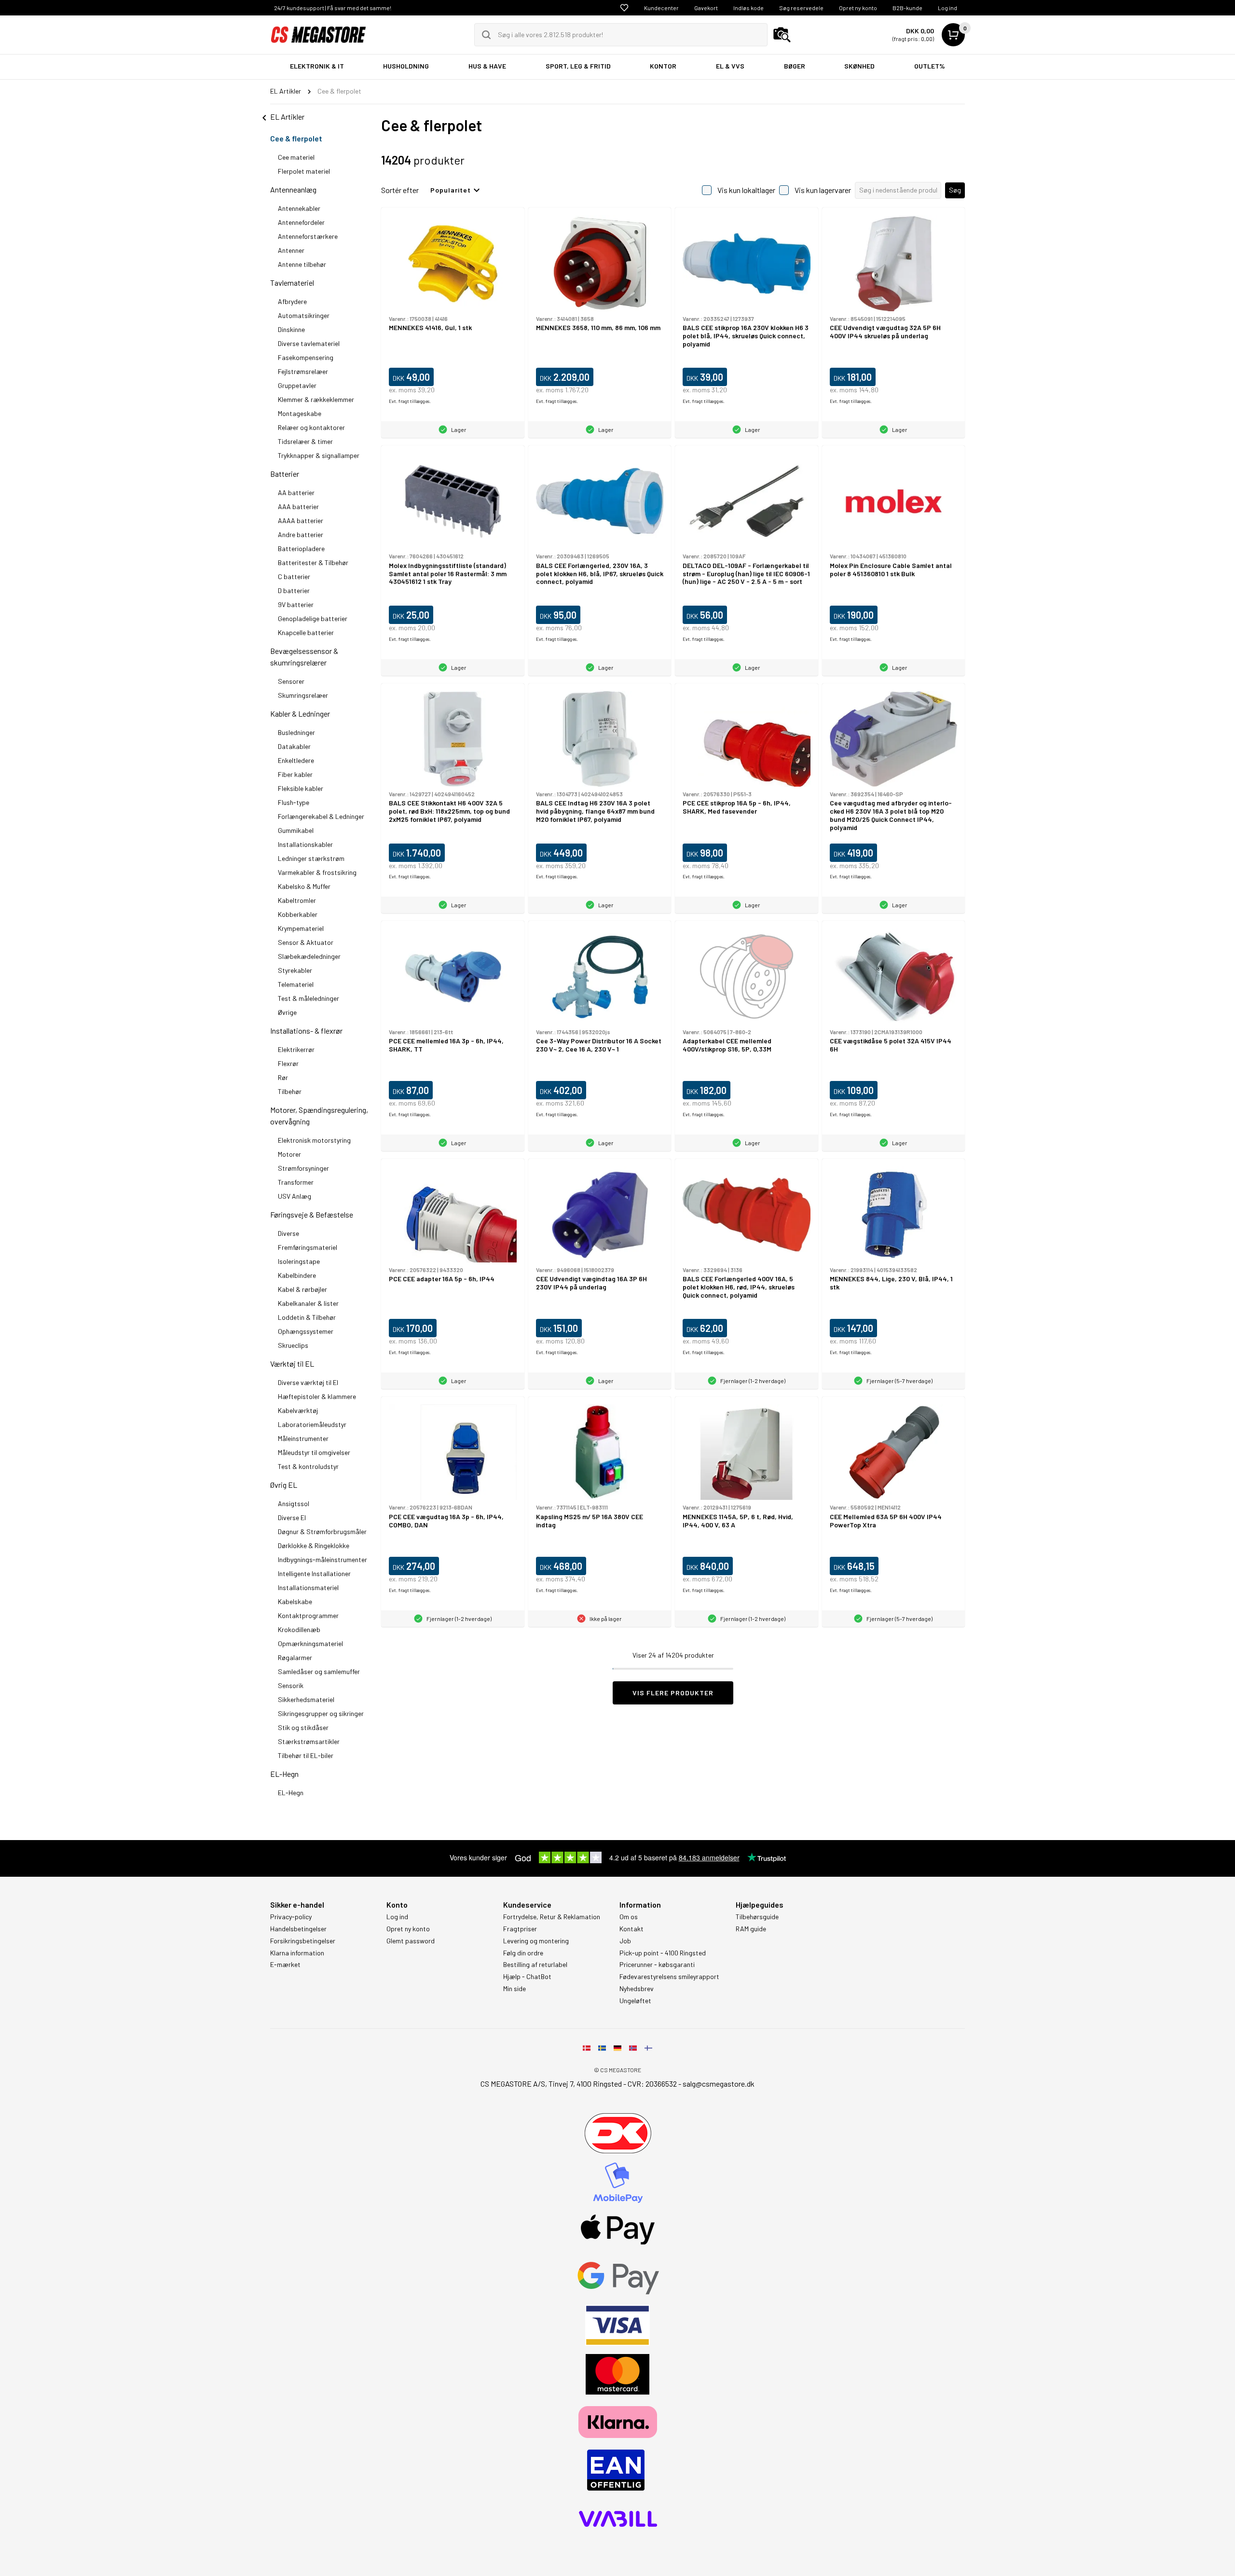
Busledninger (296, 732)
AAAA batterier (301, 520)
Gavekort (706, 8)
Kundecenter (661, 8)
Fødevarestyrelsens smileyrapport (669, 1977)
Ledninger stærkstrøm (311, 858)
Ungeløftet (635, 2001)
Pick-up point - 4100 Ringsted (663, 1953)
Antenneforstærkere (308, 236)
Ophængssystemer (306, 1331)
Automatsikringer (304, 315)
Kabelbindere (297, 1275)
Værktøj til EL (292, 1364)
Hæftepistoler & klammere (317, 1396)
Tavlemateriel (292, 283)
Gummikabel (296, 830)
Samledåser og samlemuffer (319, 1671)
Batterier (285, 474)
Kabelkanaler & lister (308, 1303)
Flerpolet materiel (304, 171)
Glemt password (411, 1941)
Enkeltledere (296, 760)
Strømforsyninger (303, 1168)
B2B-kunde (907, 8)
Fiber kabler (295, 774)
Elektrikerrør (296, 1049)
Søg (955, 190)
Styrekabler (295, 970)
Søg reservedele (801, 8)
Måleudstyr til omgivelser (314, 1452)
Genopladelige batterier (313, 618)
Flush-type (294, 802)
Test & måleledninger (309, 998)
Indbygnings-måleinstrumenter (322, 1559)
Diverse (288, 1233)
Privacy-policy (291, 1917)
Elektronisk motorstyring (314, 1140)
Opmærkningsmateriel (310, 1643)
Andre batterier (301, 534)
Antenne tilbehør (302, 264)
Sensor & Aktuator (306, 942)
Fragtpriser (520, 1929)
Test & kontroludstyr (308, 1466)
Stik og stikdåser (303, 1727)
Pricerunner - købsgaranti (657, 1965)
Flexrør (288, 1063)
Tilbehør (290, 1091)
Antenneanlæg (293, 189)
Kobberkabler (298, 914)
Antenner (291, 250)
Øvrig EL (284, 1485)
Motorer (290, 1154)
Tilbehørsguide (757, 1917)
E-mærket (285, 1965)
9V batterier (296, 604)
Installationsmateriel (308, 1587)
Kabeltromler (297, 900)
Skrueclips (293, 1345)
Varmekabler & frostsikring (317, 872)
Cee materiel (296, 157)
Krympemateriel (301, 928)
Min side (515, 1989)
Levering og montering (536, 1941)
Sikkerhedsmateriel (306, 1699)
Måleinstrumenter (303, 1438)
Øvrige (287, 1012)
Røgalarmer (295, 1657)
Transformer (296, 1182)
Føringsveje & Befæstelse (312, 1214)
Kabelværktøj (298, 1410)
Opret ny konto (858, 8)
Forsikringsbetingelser (303, 1941)
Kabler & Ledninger (300, 713)
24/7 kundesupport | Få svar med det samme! (333, 8)
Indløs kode (748, 8)
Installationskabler (305, 844)
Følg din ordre (523, 1953)
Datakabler (294, 746)
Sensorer (291, 681)
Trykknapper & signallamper (319, 455)
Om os (629, 1917)
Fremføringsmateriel (308, 1247)
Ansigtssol (294, 1503)
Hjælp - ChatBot (527, 1977)
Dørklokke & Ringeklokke (314, 1545)
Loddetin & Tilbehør (307, 1317)
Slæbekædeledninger (309, 956)
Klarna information (297, 1953)
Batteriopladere (301, 548)
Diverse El (292, 1517)
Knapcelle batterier (306, 632)
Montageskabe (300, 413)
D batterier (294, 590)
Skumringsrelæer (303, 695)
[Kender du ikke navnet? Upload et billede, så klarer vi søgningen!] (782, 35)
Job (625, 1941)
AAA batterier (298, 506)
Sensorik (291, 1685)
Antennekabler (299, 208)
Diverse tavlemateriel (309, 343)
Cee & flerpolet (296, 138)
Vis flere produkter (673, 1693)
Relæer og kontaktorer (311, 427)
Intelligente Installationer (314, 1573)
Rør (283, 1077)
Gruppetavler (297, 385)
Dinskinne (291, 329)
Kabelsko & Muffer (304, 886)
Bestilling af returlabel (535, 1965)
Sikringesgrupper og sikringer (321, 1713)
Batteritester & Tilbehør (313, 562)
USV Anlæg (295, 1196)
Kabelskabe (295, 1601)
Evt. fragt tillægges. (410, 401)
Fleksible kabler (301, 788)
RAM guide (751, 1929)
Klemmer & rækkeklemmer (316, 399)
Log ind (947, 8)
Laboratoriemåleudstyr (312, 1424)
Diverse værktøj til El (308, 1382)
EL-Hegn (284, 1774)
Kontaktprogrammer (308, 1615)
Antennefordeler (301, 222)
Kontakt (631, 1929)
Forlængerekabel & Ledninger (321, 816)
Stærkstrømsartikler (309, 1741)
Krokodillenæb (299, 1629)
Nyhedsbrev (637, 1989)
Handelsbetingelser (298, 1929)
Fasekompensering (306, 357)
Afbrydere (292, 301)
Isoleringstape (299, 1261)
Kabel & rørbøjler (302, 1289)
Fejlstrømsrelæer (303, 371)
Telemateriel (296, 984)
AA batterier (296, 492)
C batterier (294, 576)
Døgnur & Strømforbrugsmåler (322, 1531)
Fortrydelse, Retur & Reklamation (552, 1917)
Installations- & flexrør (306, 1031)
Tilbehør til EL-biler (306, 1755)
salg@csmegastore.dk (719, 2084)
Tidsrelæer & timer (305, 441)
